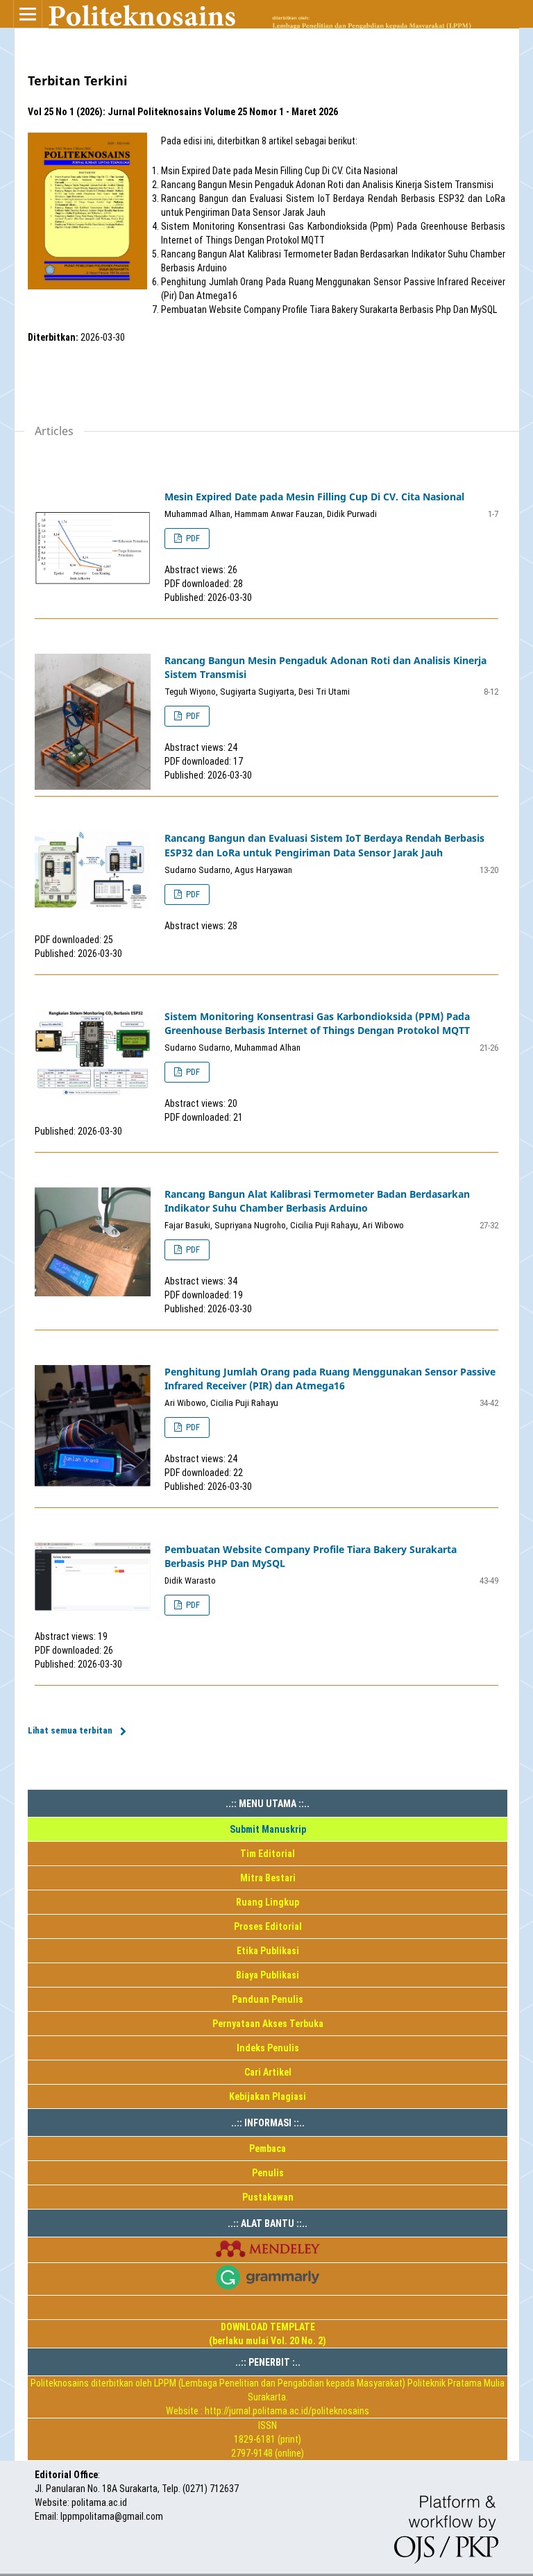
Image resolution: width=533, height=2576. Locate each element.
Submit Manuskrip (268, 1829)
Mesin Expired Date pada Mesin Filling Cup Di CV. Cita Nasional (314, 497)
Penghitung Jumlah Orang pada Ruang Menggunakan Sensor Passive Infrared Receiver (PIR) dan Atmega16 (330, 1379)
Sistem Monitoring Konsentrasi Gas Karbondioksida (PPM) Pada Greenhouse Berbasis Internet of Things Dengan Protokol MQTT (317, 1023)
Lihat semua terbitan (70, 1730)
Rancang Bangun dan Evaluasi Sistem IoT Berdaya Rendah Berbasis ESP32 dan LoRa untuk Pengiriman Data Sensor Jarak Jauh (324, 845)
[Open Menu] (28, 14)
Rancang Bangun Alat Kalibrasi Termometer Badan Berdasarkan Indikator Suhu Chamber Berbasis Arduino (317, 1201)
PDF (192, 538)
